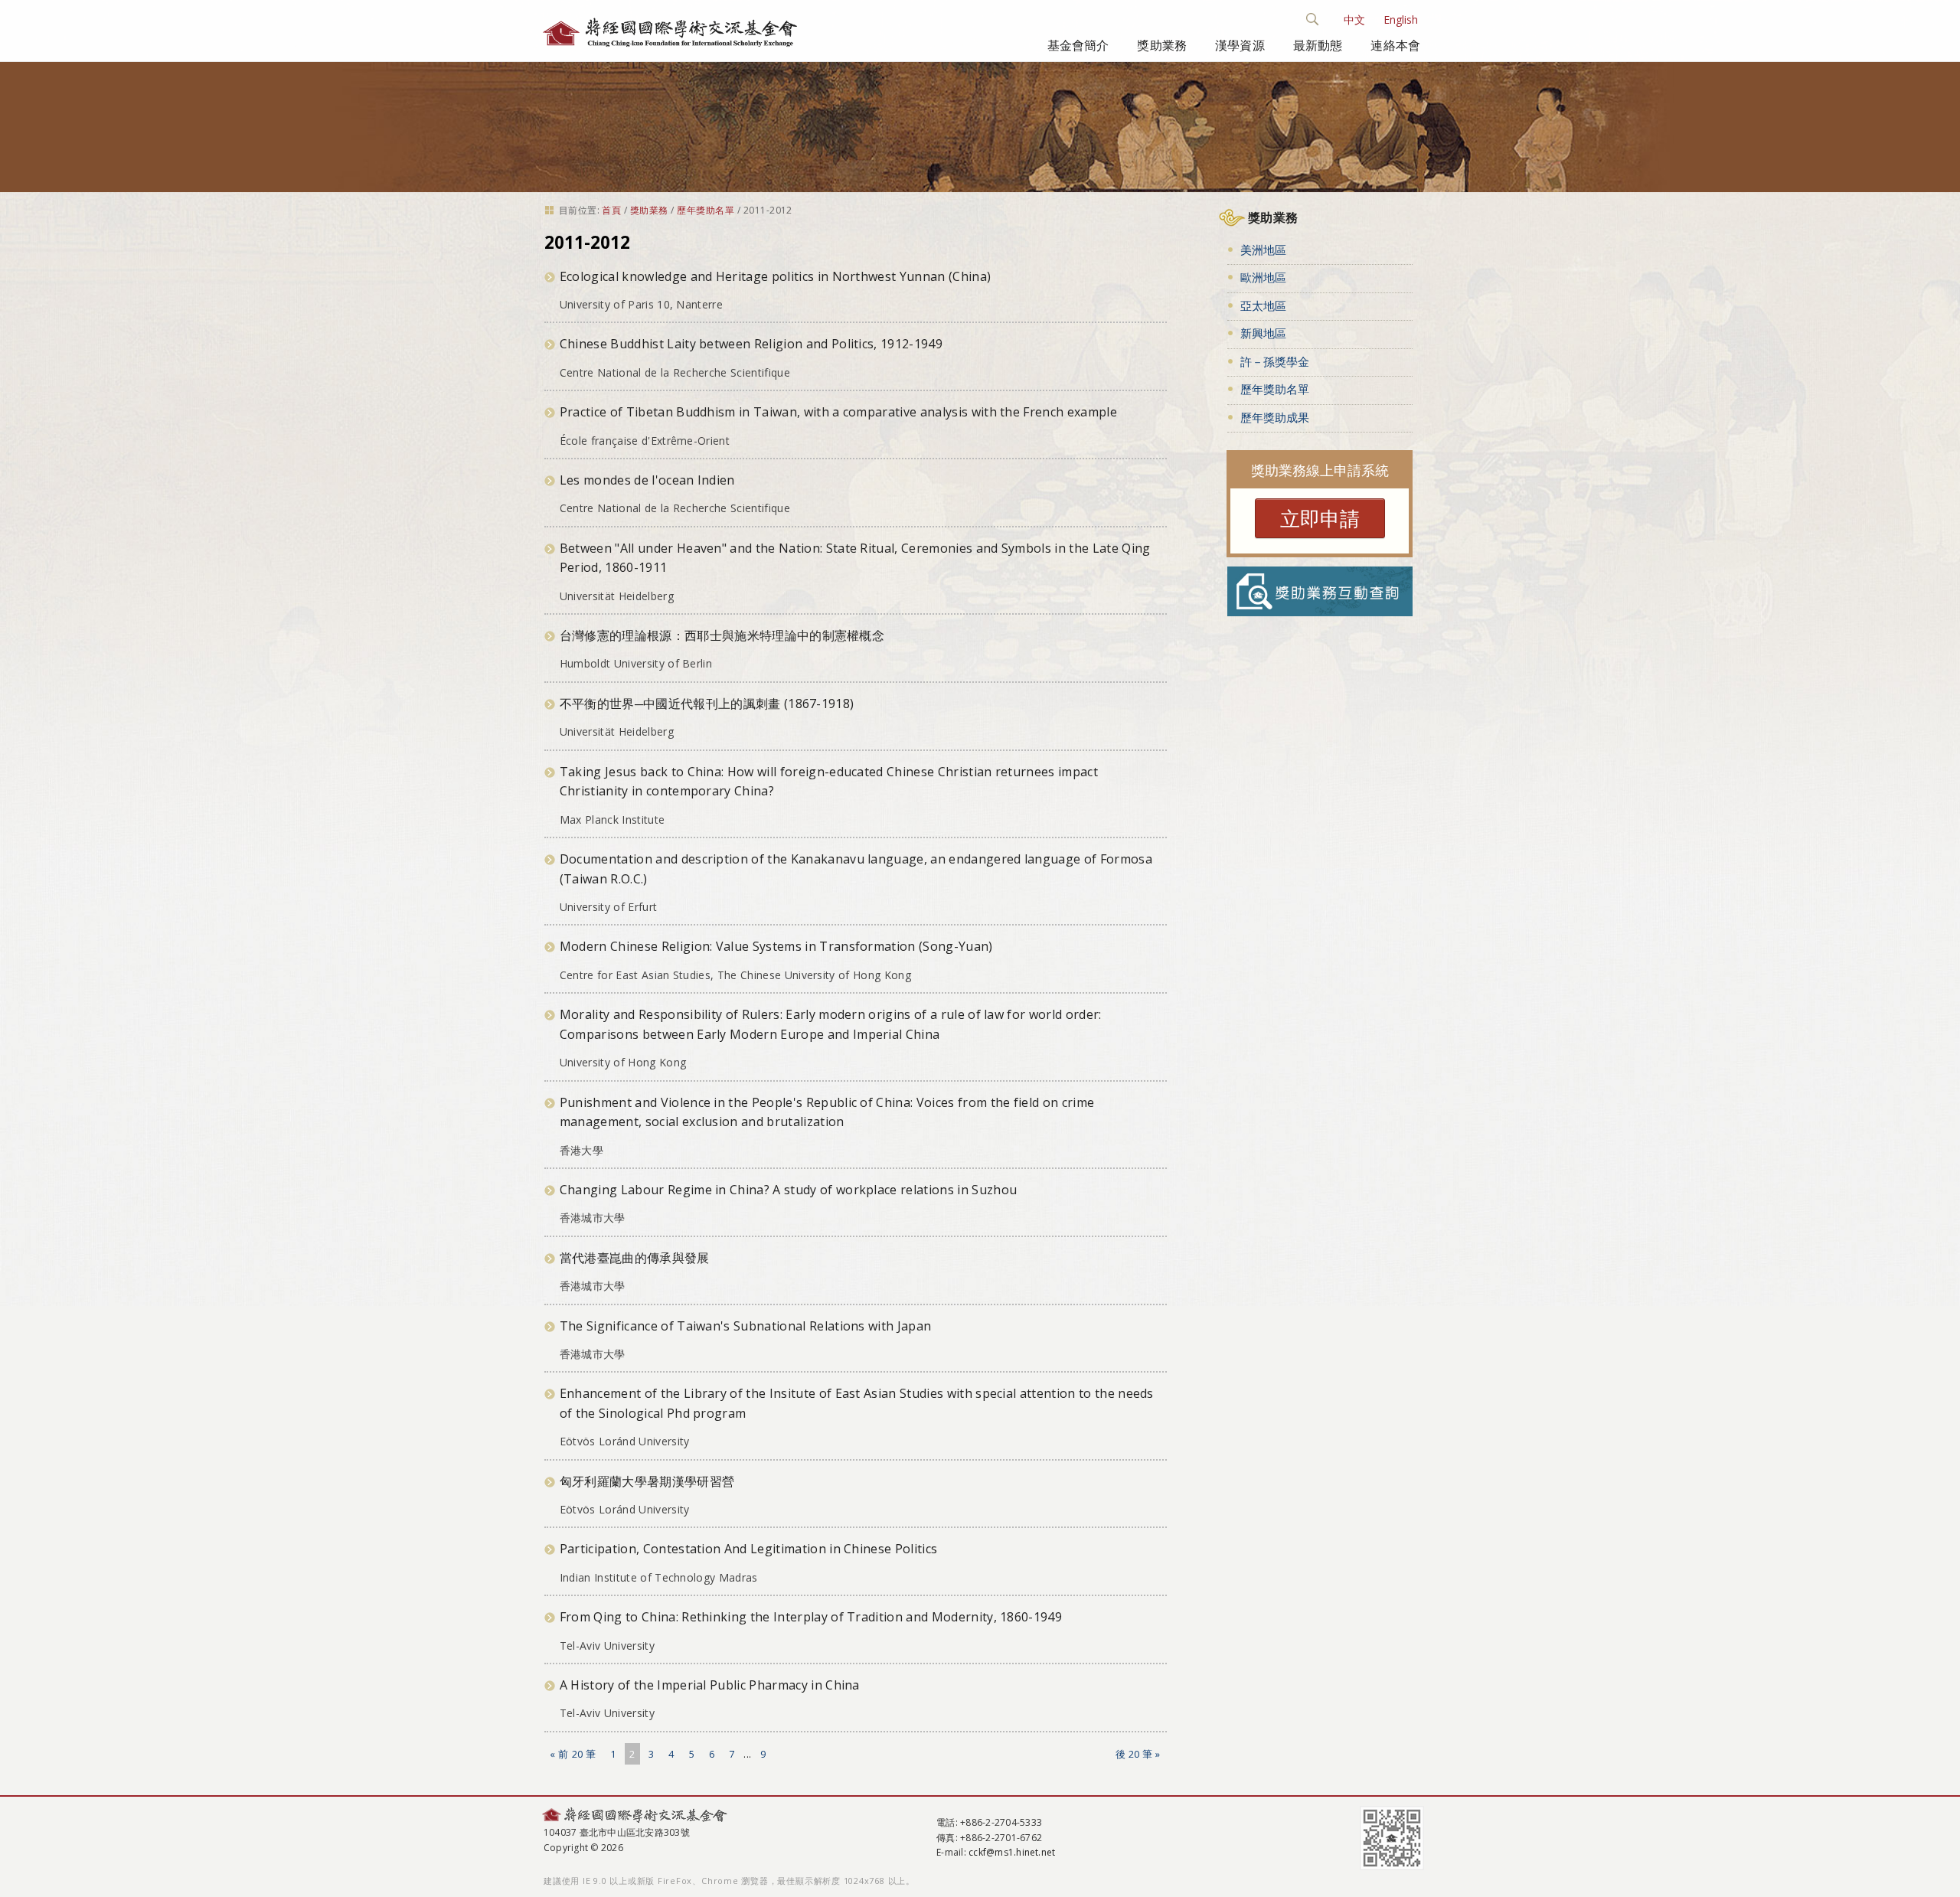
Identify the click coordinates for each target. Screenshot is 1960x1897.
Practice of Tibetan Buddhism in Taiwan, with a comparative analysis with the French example (838, 412)
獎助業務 (1162, 45)
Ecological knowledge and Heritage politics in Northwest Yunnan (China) (775, 276)
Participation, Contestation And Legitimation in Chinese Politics (748, 1549)
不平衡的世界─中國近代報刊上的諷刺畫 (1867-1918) (707, 704)
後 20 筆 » (1138, 1754)
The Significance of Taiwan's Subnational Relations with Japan (746, 1326)
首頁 (611, 210)
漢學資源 (1240, 45)
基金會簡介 (1078, 45)
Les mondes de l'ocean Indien (647, 480)
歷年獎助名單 (706, 210)
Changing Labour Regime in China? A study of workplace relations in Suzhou (788, 1190)
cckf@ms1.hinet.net (1012, 1852)
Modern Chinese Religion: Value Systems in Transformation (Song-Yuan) (776, 946)
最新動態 (1318, 45)
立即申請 (1320, 518)
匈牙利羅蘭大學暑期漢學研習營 (647, 1481)
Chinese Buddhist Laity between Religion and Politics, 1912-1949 (751, 344)
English (1401, 20)
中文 (1354, 20)
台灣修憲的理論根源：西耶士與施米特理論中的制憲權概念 (722, 635)
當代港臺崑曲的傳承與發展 (635, 1258)
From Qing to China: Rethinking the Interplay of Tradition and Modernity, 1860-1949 (811, 1617)
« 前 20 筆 (573, 1754)
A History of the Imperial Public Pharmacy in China (710, 1685)
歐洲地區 (1263, 277)
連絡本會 (1395, 45)
